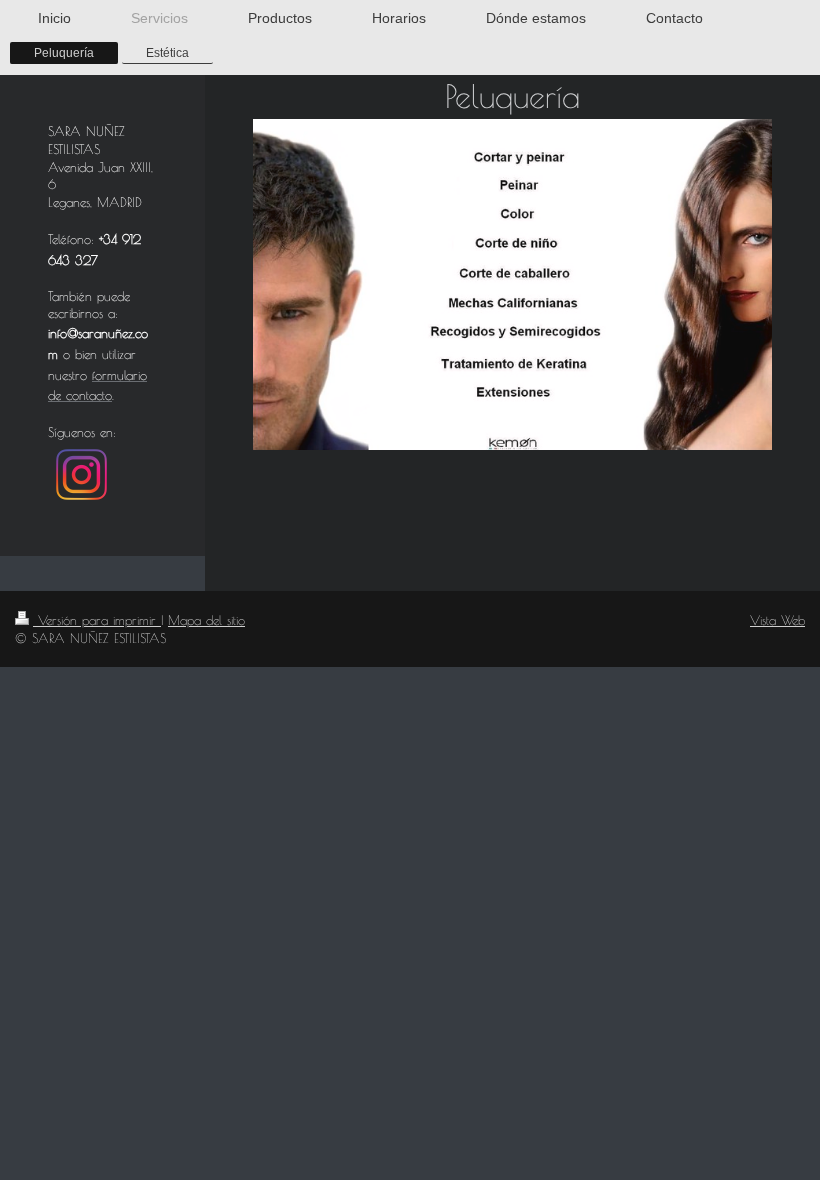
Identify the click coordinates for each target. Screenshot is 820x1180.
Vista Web (777, 620)
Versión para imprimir (97, 620)
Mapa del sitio (206, 620)
